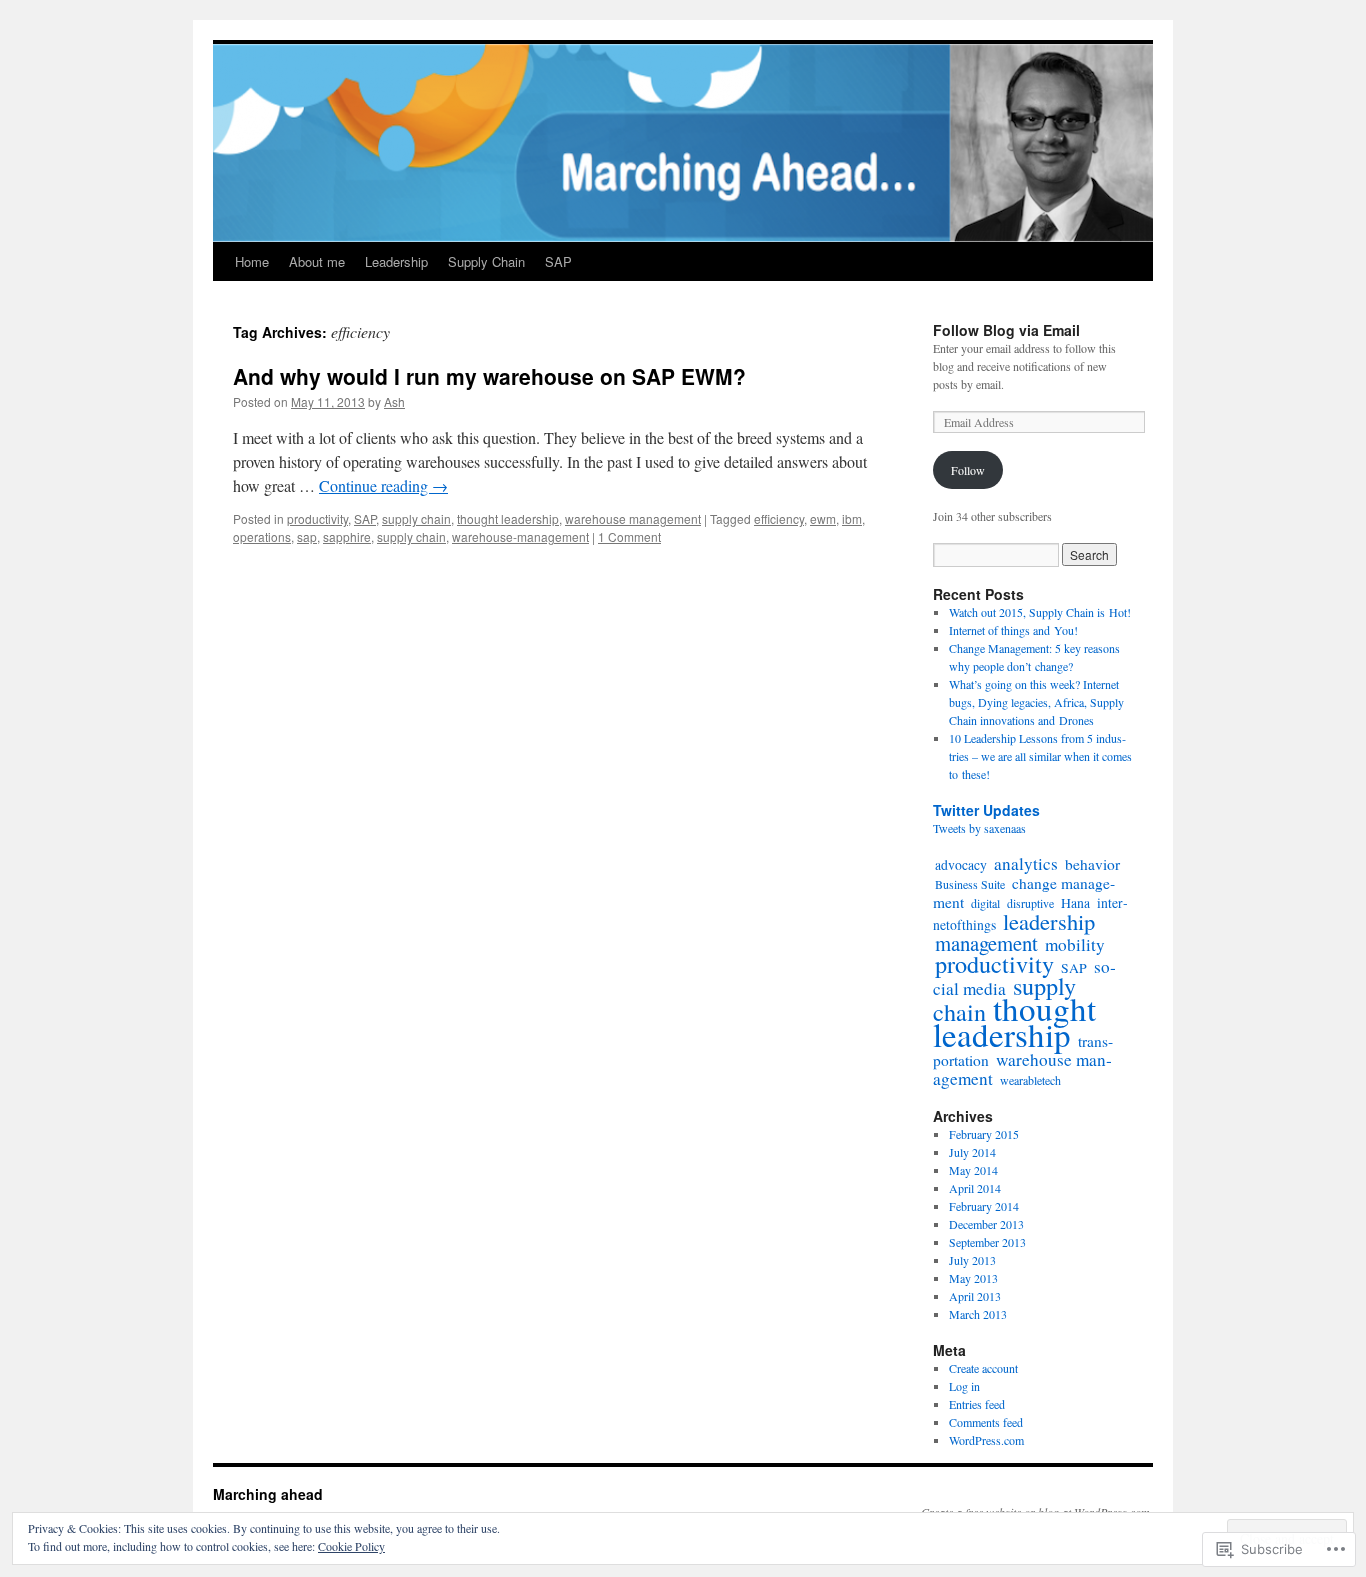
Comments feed (986, 1422)
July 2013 (972, 1260)
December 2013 (986, 1224)
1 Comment (629, 536)
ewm (823, 518)
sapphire (347, 536)
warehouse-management (520, 536)
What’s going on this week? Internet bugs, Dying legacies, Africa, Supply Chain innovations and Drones (1036, 702)
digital (985, 903)
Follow (968, 470)
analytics (1026, 863)
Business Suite (970, 884)
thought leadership (508, 518)
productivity (317, 518)
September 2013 (987, 1242)
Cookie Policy (351, 1546)
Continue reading (383, 485)
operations (262, 536)
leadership (1049, 921)
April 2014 (975, 1188)
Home (252, 261)
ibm (852, 518)
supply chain (416, 518)
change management (1024, 892)
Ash (394, 401)
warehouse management (633, 518)
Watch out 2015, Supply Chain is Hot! (1040, 612)
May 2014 (973, 1170)
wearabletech (1030, 1080)
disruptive (1030, 903)
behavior (1092, 864)
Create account (983, 1368)
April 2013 (975, 1296)
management (986, 943)
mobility (1075, 944)
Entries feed (977, 1404)
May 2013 (973, 1278)
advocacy (961, 864)
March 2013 (978, 1314)
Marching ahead (268, 1494)
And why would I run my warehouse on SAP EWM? (489, 376)
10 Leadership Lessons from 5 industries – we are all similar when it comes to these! (1040, 756)
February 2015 (984, 1134)
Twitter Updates (986, 810)
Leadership (396, 261)
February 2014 (984, 1206)
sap (307, 536)
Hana (1075, 902)
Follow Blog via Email (1006, 330)
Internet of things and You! (1013, 630)
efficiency (779, 518)
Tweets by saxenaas (979, 828)
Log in (964, 1386)
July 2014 (972, 1152)
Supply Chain (486, 261)
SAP (558, 261)
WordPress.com (986, 1440)
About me (317, 261)
